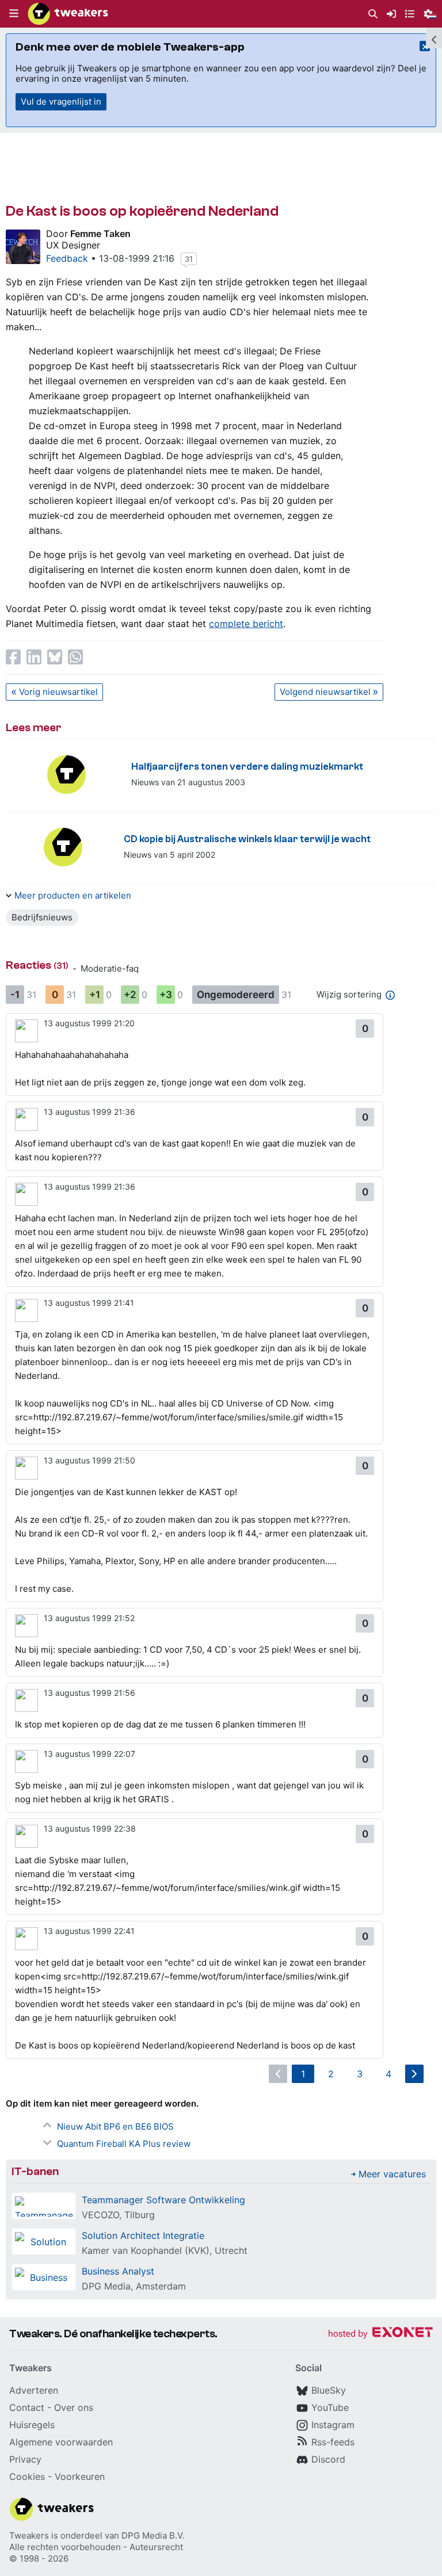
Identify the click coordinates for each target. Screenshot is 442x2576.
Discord (328, 2459)
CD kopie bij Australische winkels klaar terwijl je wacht (247, 839)
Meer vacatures (392, 2174)
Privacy (25, 2459)
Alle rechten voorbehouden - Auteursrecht (96, 2547)
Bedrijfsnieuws (42, 917)
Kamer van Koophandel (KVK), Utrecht (165, 2250)
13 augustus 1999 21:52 (89, 1618)
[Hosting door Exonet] (380, 2334)
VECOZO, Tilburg (118, 2215)
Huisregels (32, 2425)
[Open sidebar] (434, 38)
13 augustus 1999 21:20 (89, 1023)
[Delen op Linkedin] (34, 657)
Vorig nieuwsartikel (58, 692)
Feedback (67, 258)
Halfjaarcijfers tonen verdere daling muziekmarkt (247, 767)
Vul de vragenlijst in (61, 102)
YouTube (330, 2407)
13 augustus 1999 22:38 (90, 1828)
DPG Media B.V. (153, 2535)
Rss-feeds (333, 2442)
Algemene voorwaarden (61, 2442)
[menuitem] (373, 14)
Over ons (74, 2407)
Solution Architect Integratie (143, 2235)
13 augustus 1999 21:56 (89, 1693)
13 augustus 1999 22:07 (89, 1754)
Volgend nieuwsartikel (325, 692)
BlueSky (329, 2390)
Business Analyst (118, 2271)
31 (189, 259)
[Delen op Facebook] (13, 657)
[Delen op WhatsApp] (75, 657)
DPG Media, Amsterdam (134, 2286)
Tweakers (29, 2535)
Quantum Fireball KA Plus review (124, 2144)
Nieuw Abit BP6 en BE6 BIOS (115, 2126)
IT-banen (35, 2171)
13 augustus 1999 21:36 (89, 1112)
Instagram (333, 2425)
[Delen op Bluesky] (55, 657)
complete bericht (246, 624)
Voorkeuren (80, 2476)
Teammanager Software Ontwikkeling (163, 2200)
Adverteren (34, 2390)
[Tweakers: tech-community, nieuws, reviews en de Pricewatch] (68, 14)
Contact (27, 2407)
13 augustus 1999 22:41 (89, 1931)
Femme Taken (100, 234)
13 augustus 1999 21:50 (89, 1460)
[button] (14, 14)
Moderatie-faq (110, 968)
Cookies (27, 2476)
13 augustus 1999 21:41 (89, 1303)
